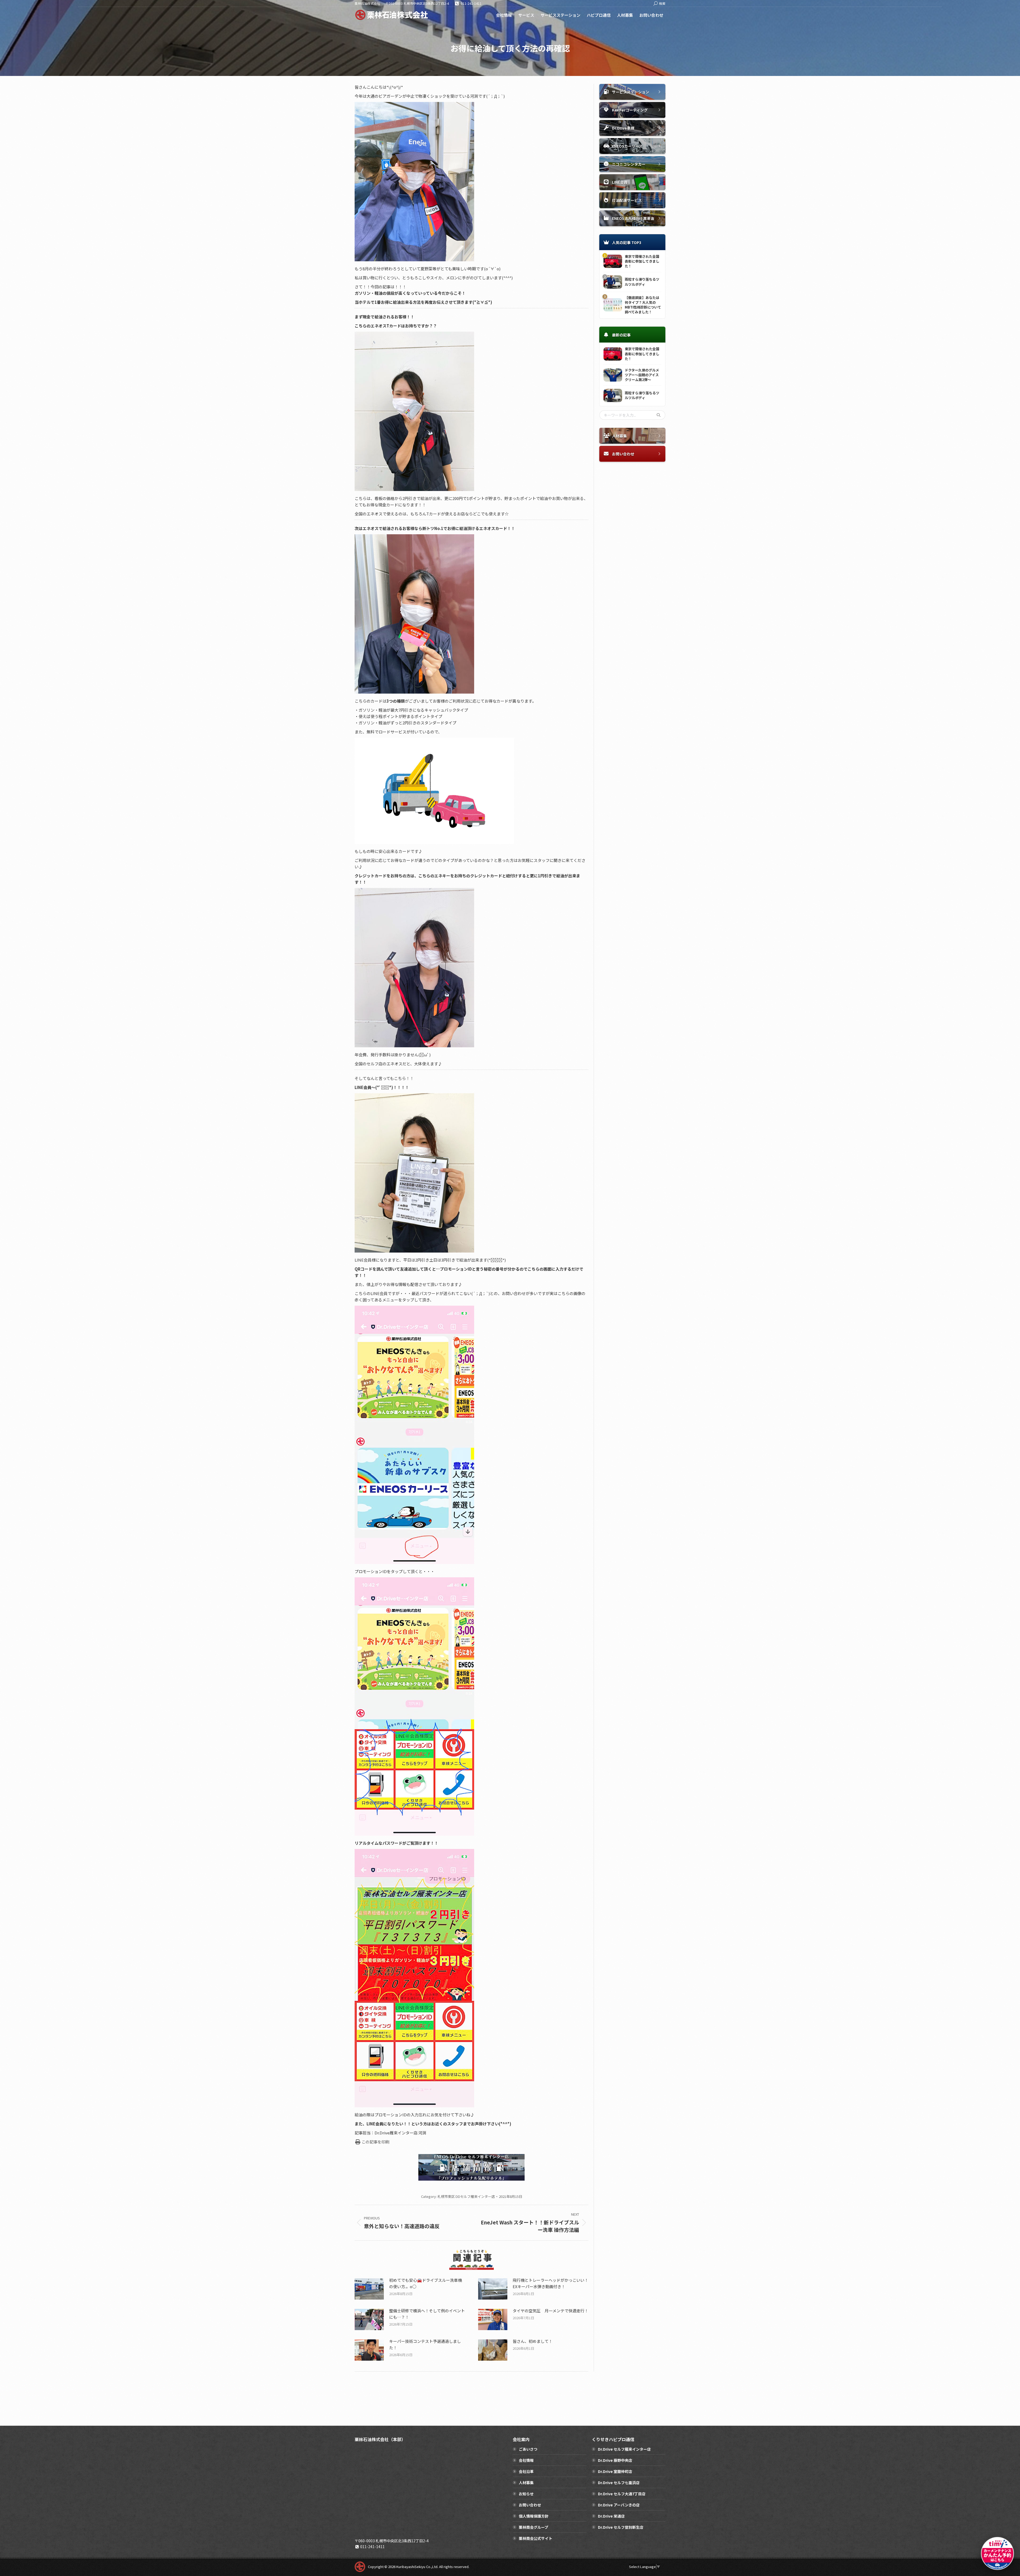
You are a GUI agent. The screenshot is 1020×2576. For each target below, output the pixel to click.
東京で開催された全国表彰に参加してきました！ (642, 261)
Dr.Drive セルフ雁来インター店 (624, 2449)
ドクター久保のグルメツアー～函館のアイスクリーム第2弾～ (642, 375)
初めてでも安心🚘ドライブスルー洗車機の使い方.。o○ (426, 2283)
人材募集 (526, 2483)
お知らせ (526, 2494)
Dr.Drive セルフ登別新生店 (621, 2527)
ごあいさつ (528, 2449)
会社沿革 (526, 2471)
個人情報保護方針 (534, 2516)
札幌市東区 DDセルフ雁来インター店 (466, 2196)
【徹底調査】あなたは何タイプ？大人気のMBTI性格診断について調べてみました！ (643, 305)
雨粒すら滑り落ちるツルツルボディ (642, 282)
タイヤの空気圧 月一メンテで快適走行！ (551, 2311)
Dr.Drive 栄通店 (611, 2516)
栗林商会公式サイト (535, 2538)
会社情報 (526, 2460)
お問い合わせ (530, 2505)
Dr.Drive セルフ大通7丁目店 (622, 2494)
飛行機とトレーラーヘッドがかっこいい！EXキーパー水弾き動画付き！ (551, 2283)
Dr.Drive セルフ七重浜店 (619, 2483)
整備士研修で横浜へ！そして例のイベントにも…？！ (427, 2314)
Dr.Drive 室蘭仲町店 (615, 2471)
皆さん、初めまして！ (533, 2341)
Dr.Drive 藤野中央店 (615, 2460)
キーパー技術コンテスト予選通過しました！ (425, 2344)
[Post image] (369, 2289)
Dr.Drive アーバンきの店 (619, 2505)
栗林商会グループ (534, 2527)
